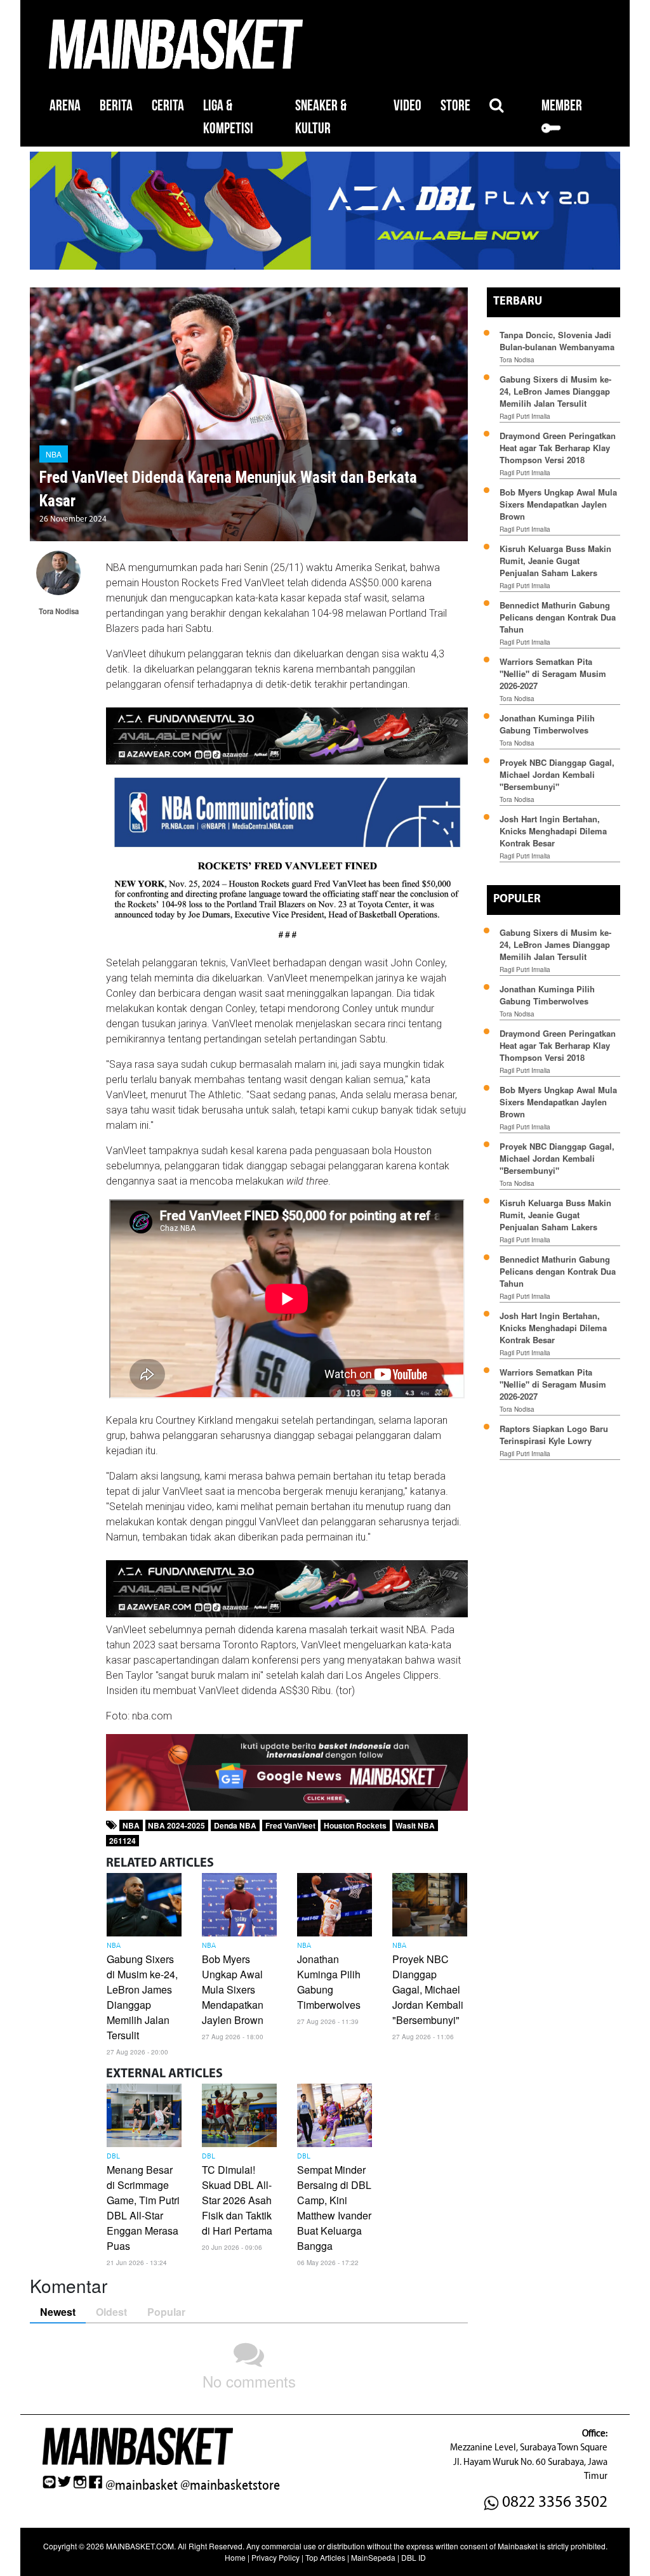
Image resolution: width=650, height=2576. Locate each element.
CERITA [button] (168, 106)
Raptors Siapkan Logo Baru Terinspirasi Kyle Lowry (554, 1435)
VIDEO (408, 106)
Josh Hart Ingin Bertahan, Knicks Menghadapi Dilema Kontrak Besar (553, 831)
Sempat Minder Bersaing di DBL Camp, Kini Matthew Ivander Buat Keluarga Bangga (334, 2208)
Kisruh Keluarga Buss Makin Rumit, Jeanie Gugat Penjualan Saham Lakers (555, 561)
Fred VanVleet (290, 1825)
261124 (123, 1841)
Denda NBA (235, 1825)
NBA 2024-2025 (176, 1825)
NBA (54, 454)
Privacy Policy (275, 2557)
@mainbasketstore (230, 2485)
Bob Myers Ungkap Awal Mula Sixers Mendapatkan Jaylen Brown (233, 1989)
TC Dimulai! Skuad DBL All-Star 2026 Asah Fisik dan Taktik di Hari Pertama (237, 2200)
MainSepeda (373, 2557)
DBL (113, 2157)
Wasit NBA (415, 1825)
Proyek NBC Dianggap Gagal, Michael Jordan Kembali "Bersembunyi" (428, 1989)
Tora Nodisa (517, 360)
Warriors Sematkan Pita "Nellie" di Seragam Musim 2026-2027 (553, 674)
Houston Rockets (355, 1825)
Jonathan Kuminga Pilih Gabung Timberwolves (329, 1982)
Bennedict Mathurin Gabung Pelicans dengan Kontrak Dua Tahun (558, 617)
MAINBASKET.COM (140, 2546)
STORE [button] (455, 106)
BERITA (116, 106)
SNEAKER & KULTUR (321, 117)
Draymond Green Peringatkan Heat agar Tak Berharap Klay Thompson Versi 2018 (558, 448)
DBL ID (414, 2557)
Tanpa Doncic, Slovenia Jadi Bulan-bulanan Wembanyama (557, 341)
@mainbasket (142, 2485)
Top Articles (325, 2557)
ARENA (65, 106)
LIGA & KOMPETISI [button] (228, 117)
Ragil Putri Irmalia (525, 416)
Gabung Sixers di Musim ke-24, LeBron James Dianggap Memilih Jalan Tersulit (142, 1997)
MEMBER (562, 106)
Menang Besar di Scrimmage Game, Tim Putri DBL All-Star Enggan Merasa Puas (143, 2208)
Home (235, 2557)
